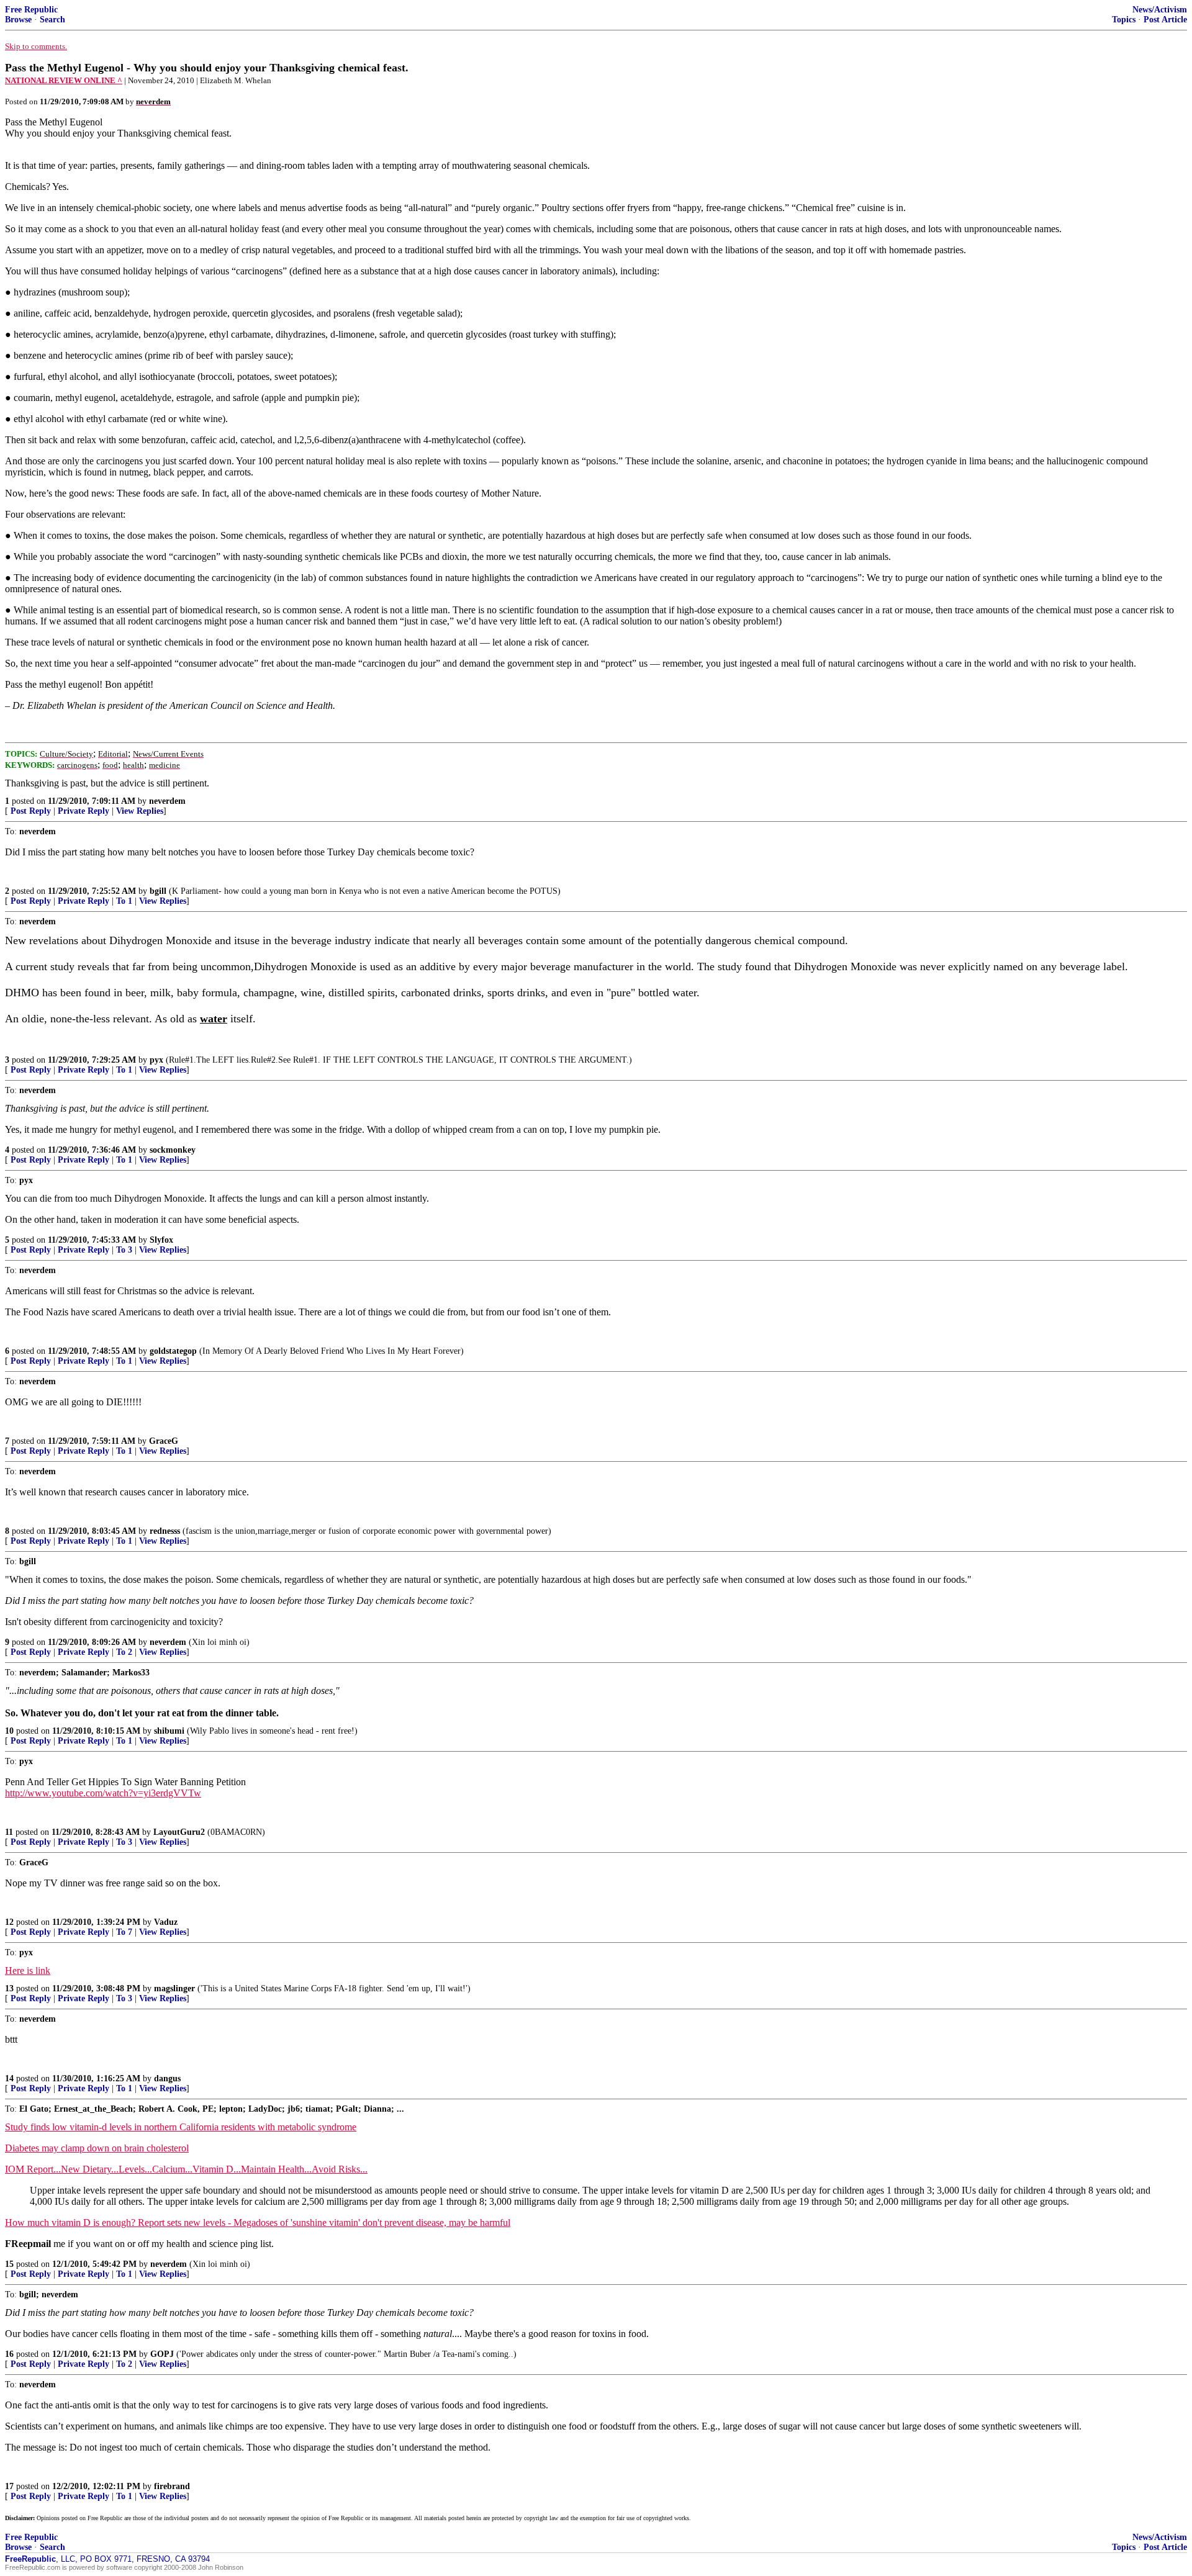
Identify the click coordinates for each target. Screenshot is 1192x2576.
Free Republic (31, 10)
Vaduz (166, 1922)
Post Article (1165, 20)
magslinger (174, 1988)
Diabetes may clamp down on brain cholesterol (97, 2148)
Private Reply (84, 811)
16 (9, 2354)
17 (9, 2486)
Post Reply (31, 811)
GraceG (164, 1441)
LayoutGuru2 (179, 1832)
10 (9, 1731)
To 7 (124, 1932)
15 (9, 2264)
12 (9, 1922)
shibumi (169, 1731)
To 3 (124, 1250)
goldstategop (173, 1351)
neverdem (167, 801)
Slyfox (161, 1240)
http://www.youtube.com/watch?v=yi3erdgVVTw (103, 1793)
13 (9, 1988)
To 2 (124, 1652)
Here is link (28, 1970)
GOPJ (162, 2354)
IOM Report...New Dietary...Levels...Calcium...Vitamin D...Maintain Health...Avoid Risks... (186, 2169)
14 (9, 2078)
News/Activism (1160, 10)
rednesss (165, 1531)
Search (52, 20)
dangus (167, 2078)
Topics (1124, 20)
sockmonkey (173, 1150)
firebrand (172, 2486)
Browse (18, 20)
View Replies (140, 811)
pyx (156, 1060)
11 (9, 1832)
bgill (158, 891)
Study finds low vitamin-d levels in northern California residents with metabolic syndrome (181, 2127)
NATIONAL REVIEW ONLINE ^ (64, 80)
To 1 (124, 901)
